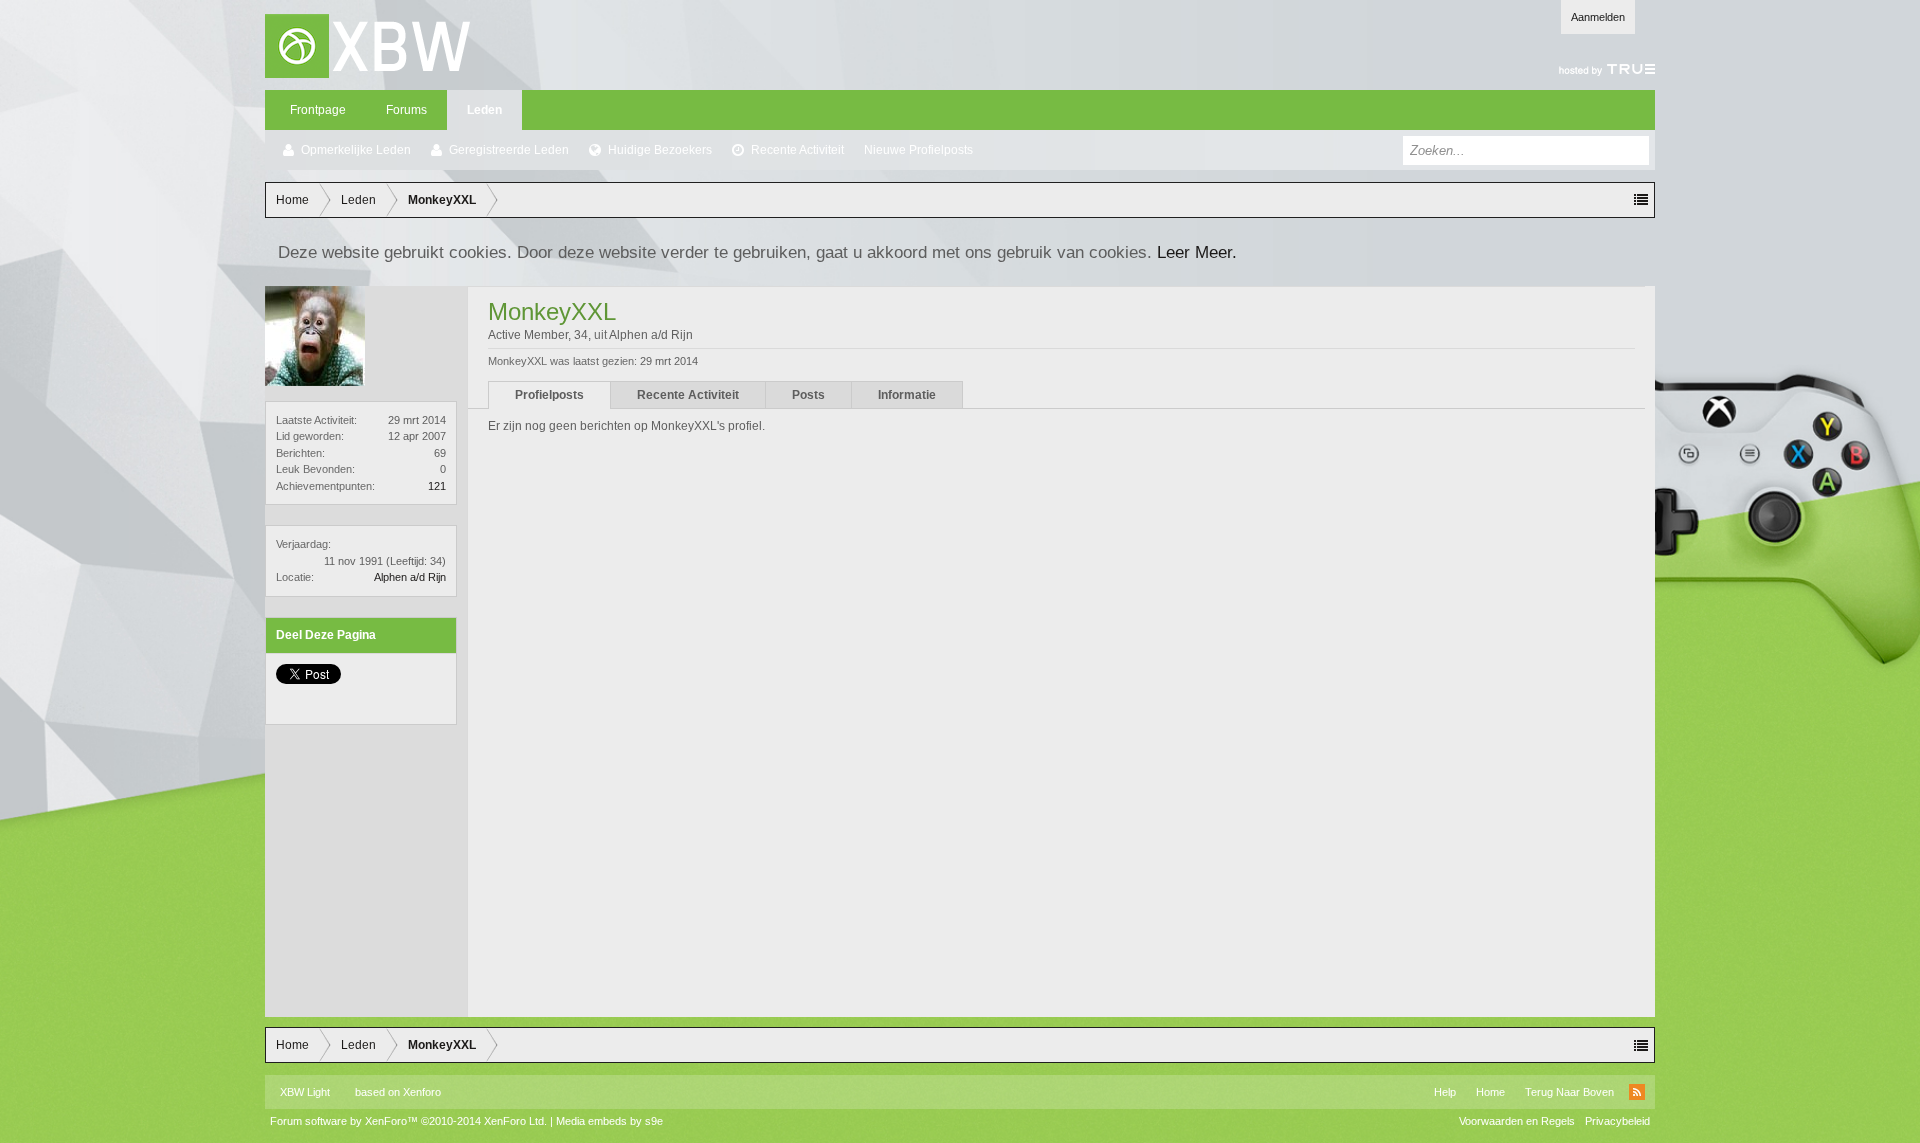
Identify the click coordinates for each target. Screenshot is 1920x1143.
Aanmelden (1598, 17)
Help (1445, 1092)
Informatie (907, 395)
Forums (406, 110)
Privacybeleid (1617, 1121)
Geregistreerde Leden (509, 150)
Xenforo (422, 1092)
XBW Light (305, 1092)
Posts (808, 395)
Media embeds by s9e (609, 1121)
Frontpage (318, 110)
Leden (484, 110)
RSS (1637, 1092)
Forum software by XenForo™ (408, 1121)
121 (437, 486)
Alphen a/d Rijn (410, 577)
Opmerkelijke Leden (356, 150)
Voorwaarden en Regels (1517, 1121)
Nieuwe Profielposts (918, 150)
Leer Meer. (1197, 252)
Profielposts (549, 395)
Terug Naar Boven (1569, 1092)
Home (1490, 1092)
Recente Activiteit (797, 150)
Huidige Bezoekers (660, 150)
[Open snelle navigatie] (1641, 200)
